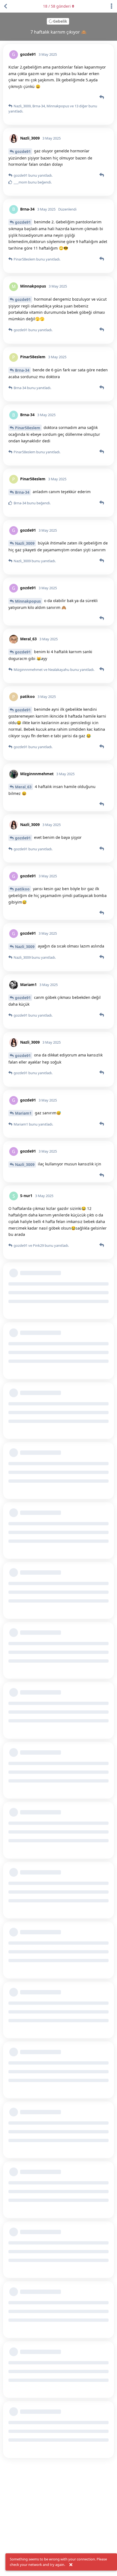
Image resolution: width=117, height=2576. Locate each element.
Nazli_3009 (25, 543)
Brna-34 (22, 370)
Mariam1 (23, 1113)
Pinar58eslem (28, 428)
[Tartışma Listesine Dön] (5, 6)
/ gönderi (57, 6)
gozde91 (23, 151)
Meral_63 (23, 787)
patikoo (22, 889)
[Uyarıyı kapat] (71, 2565)
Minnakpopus (28, 601)
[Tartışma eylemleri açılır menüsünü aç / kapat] (112, 6)
